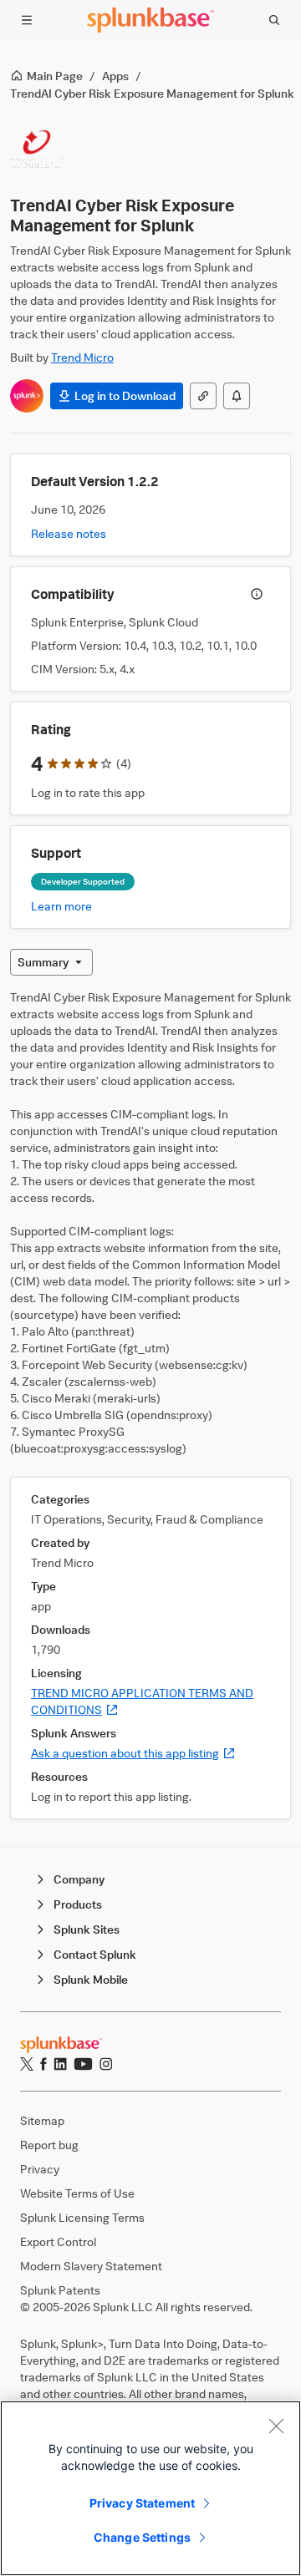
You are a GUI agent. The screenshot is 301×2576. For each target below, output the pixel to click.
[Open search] (274, 20)
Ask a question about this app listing (133, 1753)
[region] (150, 2488)
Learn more (61, 906)
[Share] (203, 396)
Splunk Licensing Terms (82, 2217)
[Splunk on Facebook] (43, 2064)
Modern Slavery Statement (91, 2266)
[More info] (257, 594)
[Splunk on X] (27, 2064)
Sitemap (42, 2120)
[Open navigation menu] (27, 20)
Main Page (55, 76)
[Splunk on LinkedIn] (60, 2064)
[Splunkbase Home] (150, 20)
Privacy (40, 2169)
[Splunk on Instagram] (106, 2064)
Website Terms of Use (77, 2193)
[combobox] (51, 962)
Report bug (49, 2145)
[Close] (276, 2426)
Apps (115, 76)
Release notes (69, 533)
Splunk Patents (60, 2290)
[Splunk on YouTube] (83, 2064)
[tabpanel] (150, 1404)
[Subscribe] (237, 396)
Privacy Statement (142, 2503)
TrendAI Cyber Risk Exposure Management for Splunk (152, 93)
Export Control (58, 2241)
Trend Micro (82, 357)
